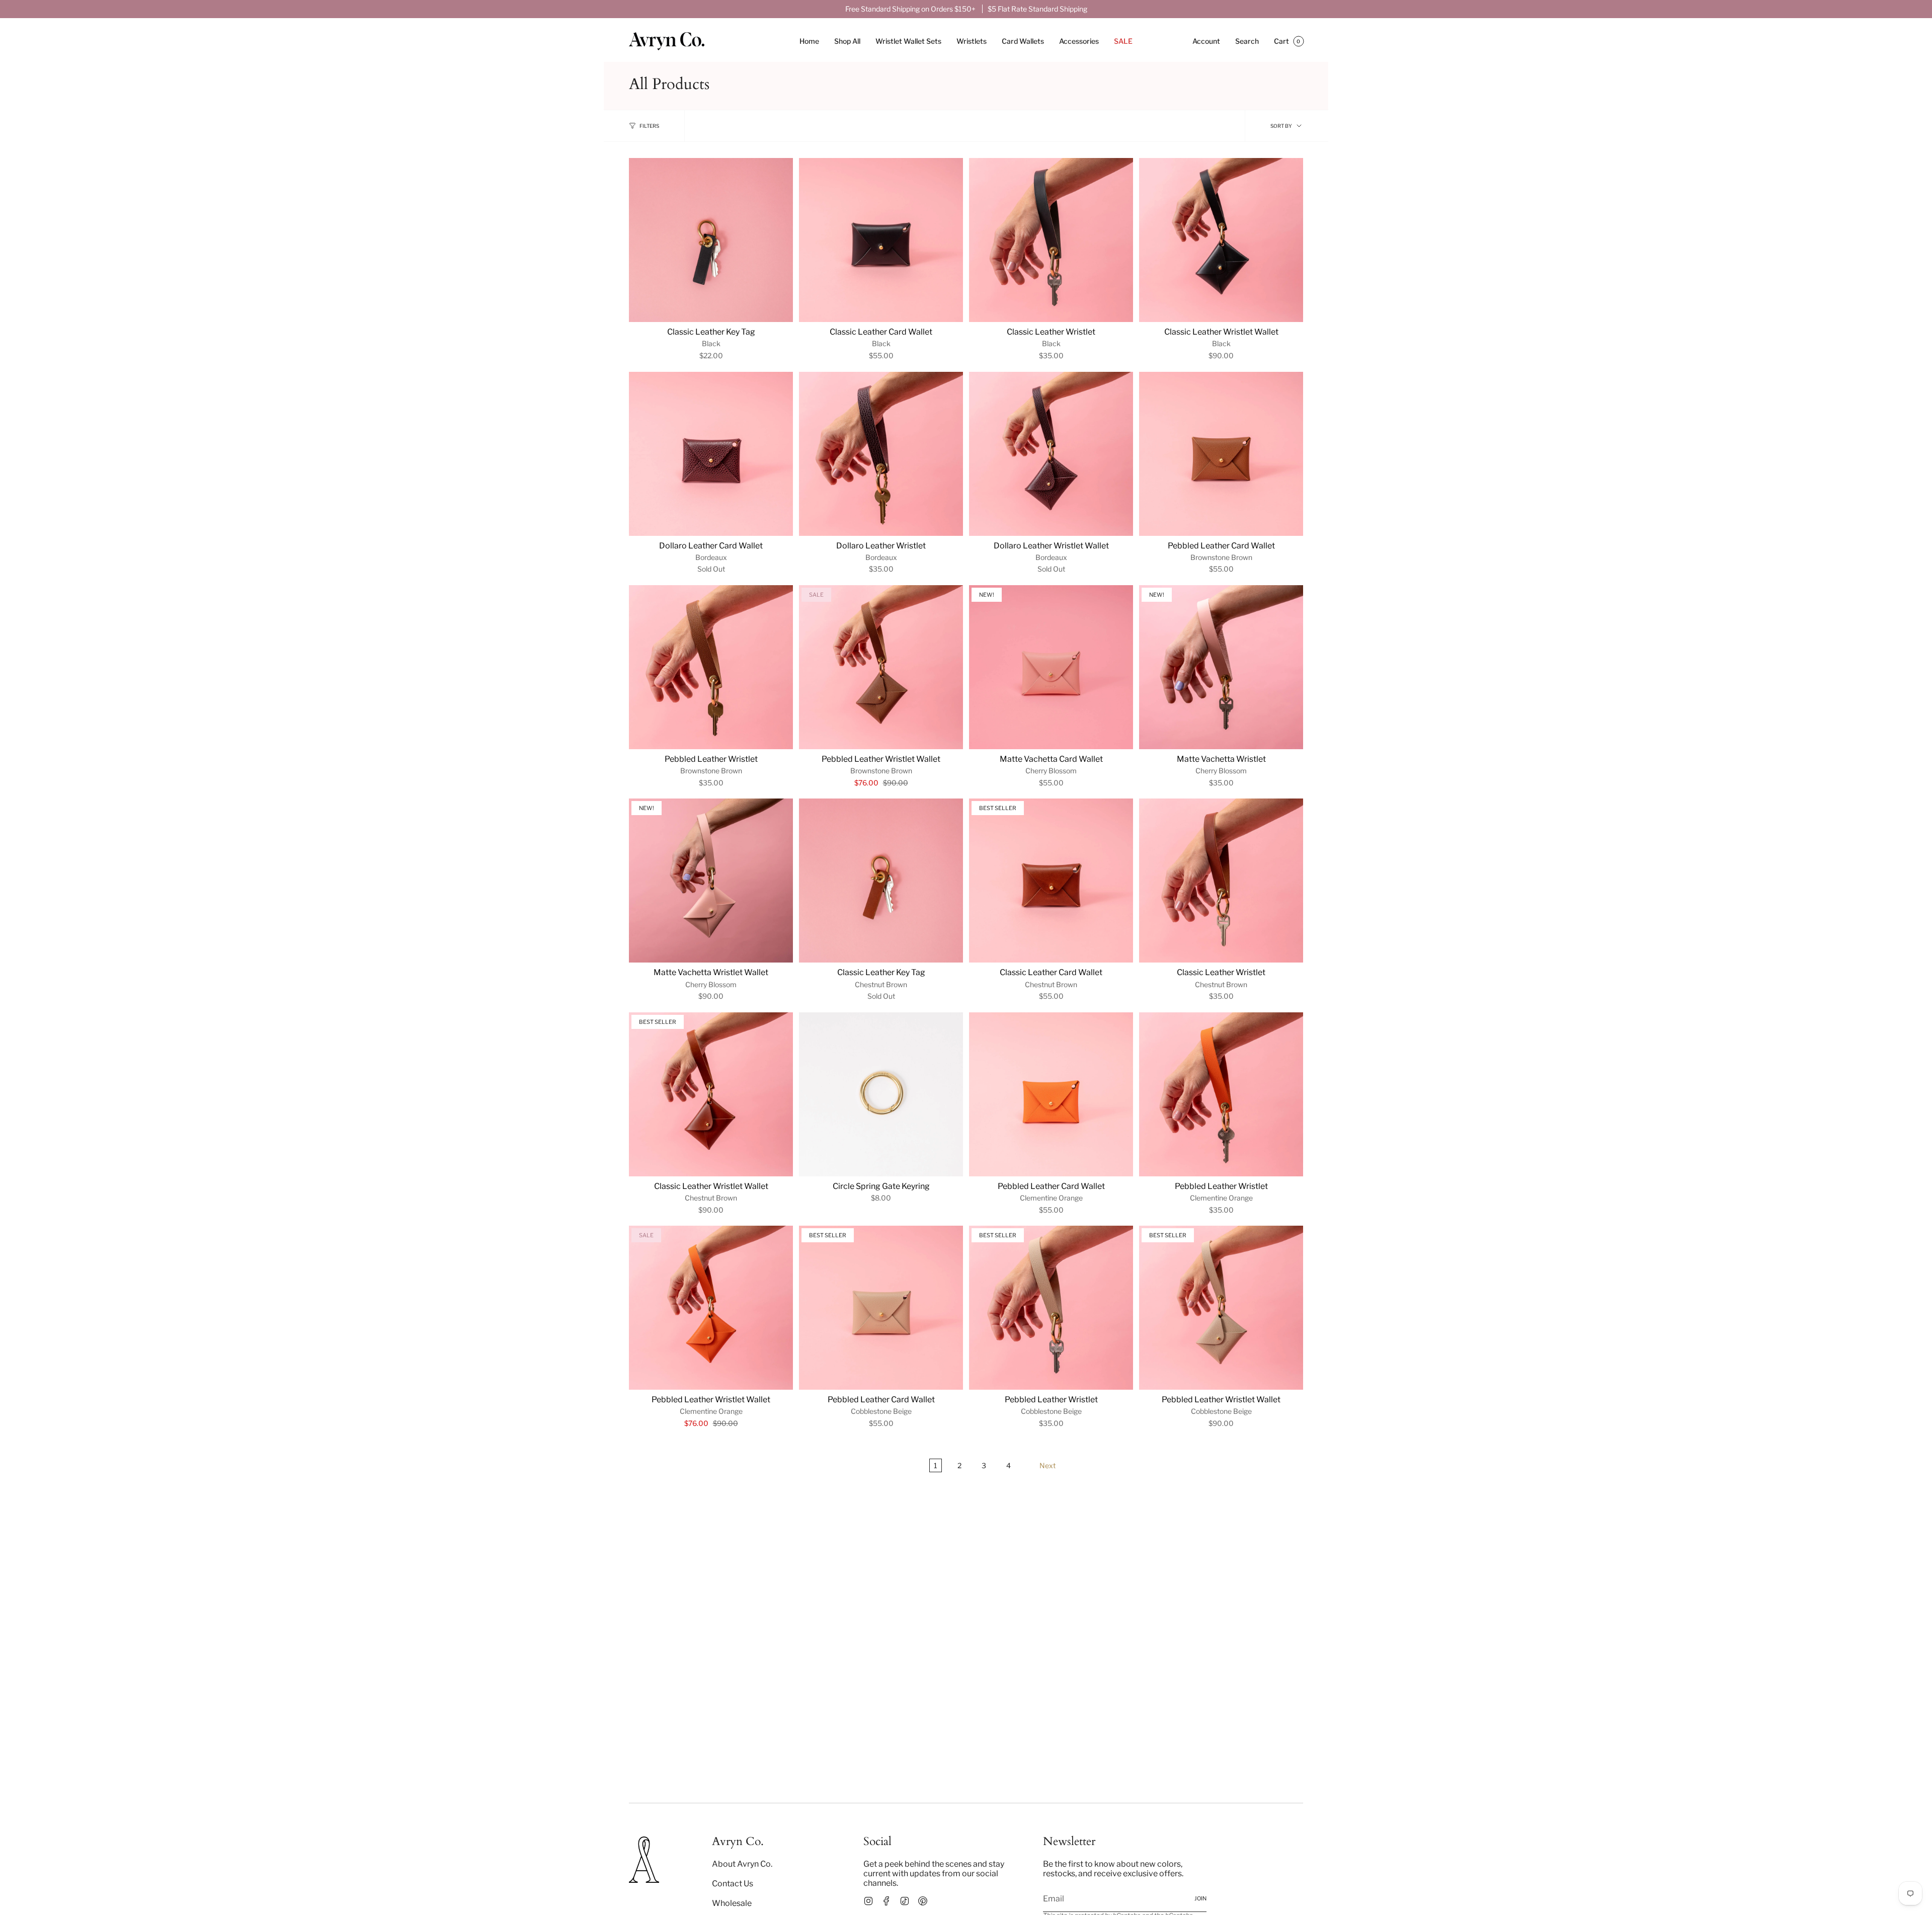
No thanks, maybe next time (1017, 1063)
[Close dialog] (1104, 847)
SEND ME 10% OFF (1016, 1028)
